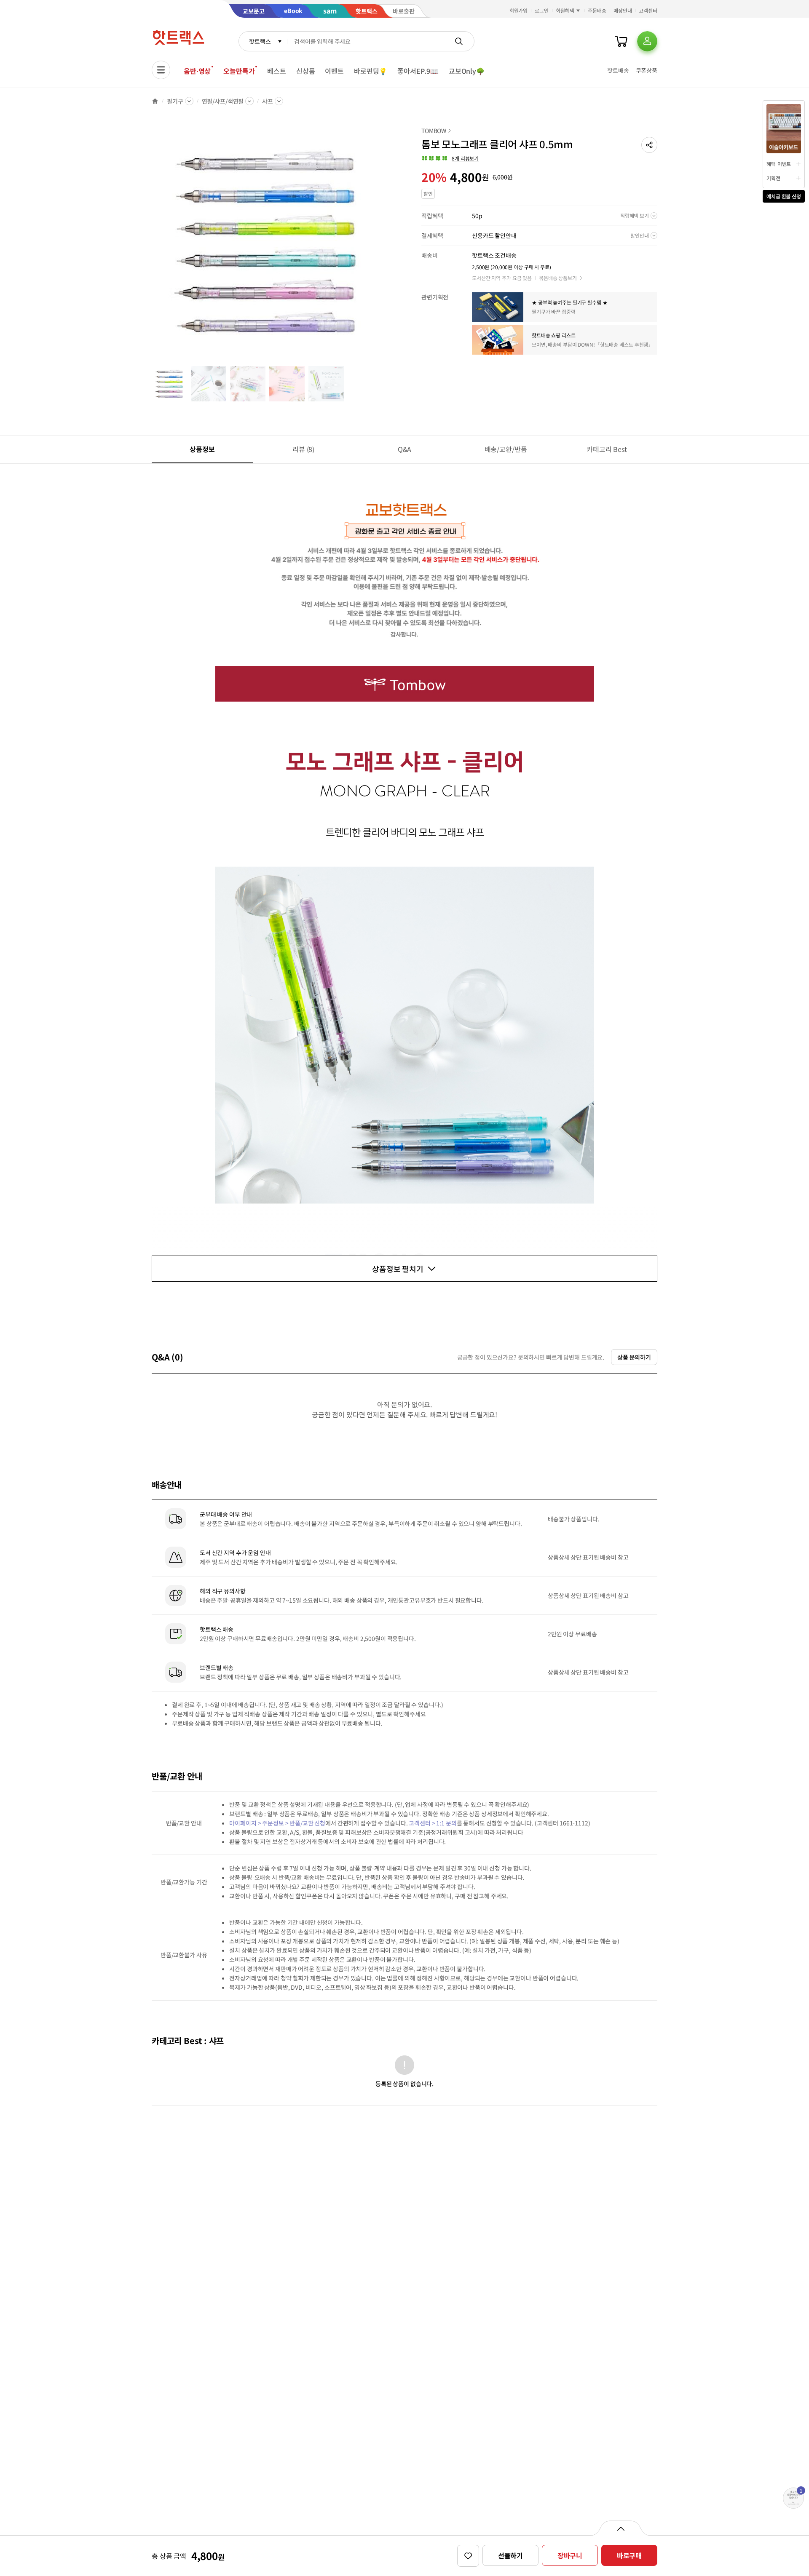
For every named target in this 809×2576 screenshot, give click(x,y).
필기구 (175, 101)
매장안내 (623, 10)
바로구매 (629, 2555)
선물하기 (510, 2555)
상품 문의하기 (634, 1357)
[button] (649, 145)
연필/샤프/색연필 (223, 101)
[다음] (386, 246)
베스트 (277, 71)
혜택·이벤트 (779, 164)
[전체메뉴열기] (161, 70)
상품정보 (202, 449)
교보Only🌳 (467, 71)
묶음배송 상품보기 (558, 278)
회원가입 (519, 10)
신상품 (306, 71)
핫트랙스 (260, 41)
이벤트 (334, 71)
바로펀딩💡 (371, 71)
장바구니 (570, 2555)
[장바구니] (621, 41)
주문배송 (597, 10)
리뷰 (303, 449)
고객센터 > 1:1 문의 (433, 1823)
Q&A (405, 449)
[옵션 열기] (620, 2528)
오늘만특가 (239, 71)
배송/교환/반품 (506, 449)
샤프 (268, 101)
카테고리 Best (607, 449)
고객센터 (648, 10)
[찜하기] (468, 2556)
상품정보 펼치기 (398, 1269)
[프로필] (647, 41)
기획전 (773, 178)
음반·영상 (197, 71)
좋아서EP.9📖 (418, 71)
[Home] (155, 101)
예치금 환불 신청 (784, 196)
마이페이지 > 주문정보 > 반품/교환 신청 (277, 1823)
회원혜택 (565, 10)
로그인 (542, 10)
